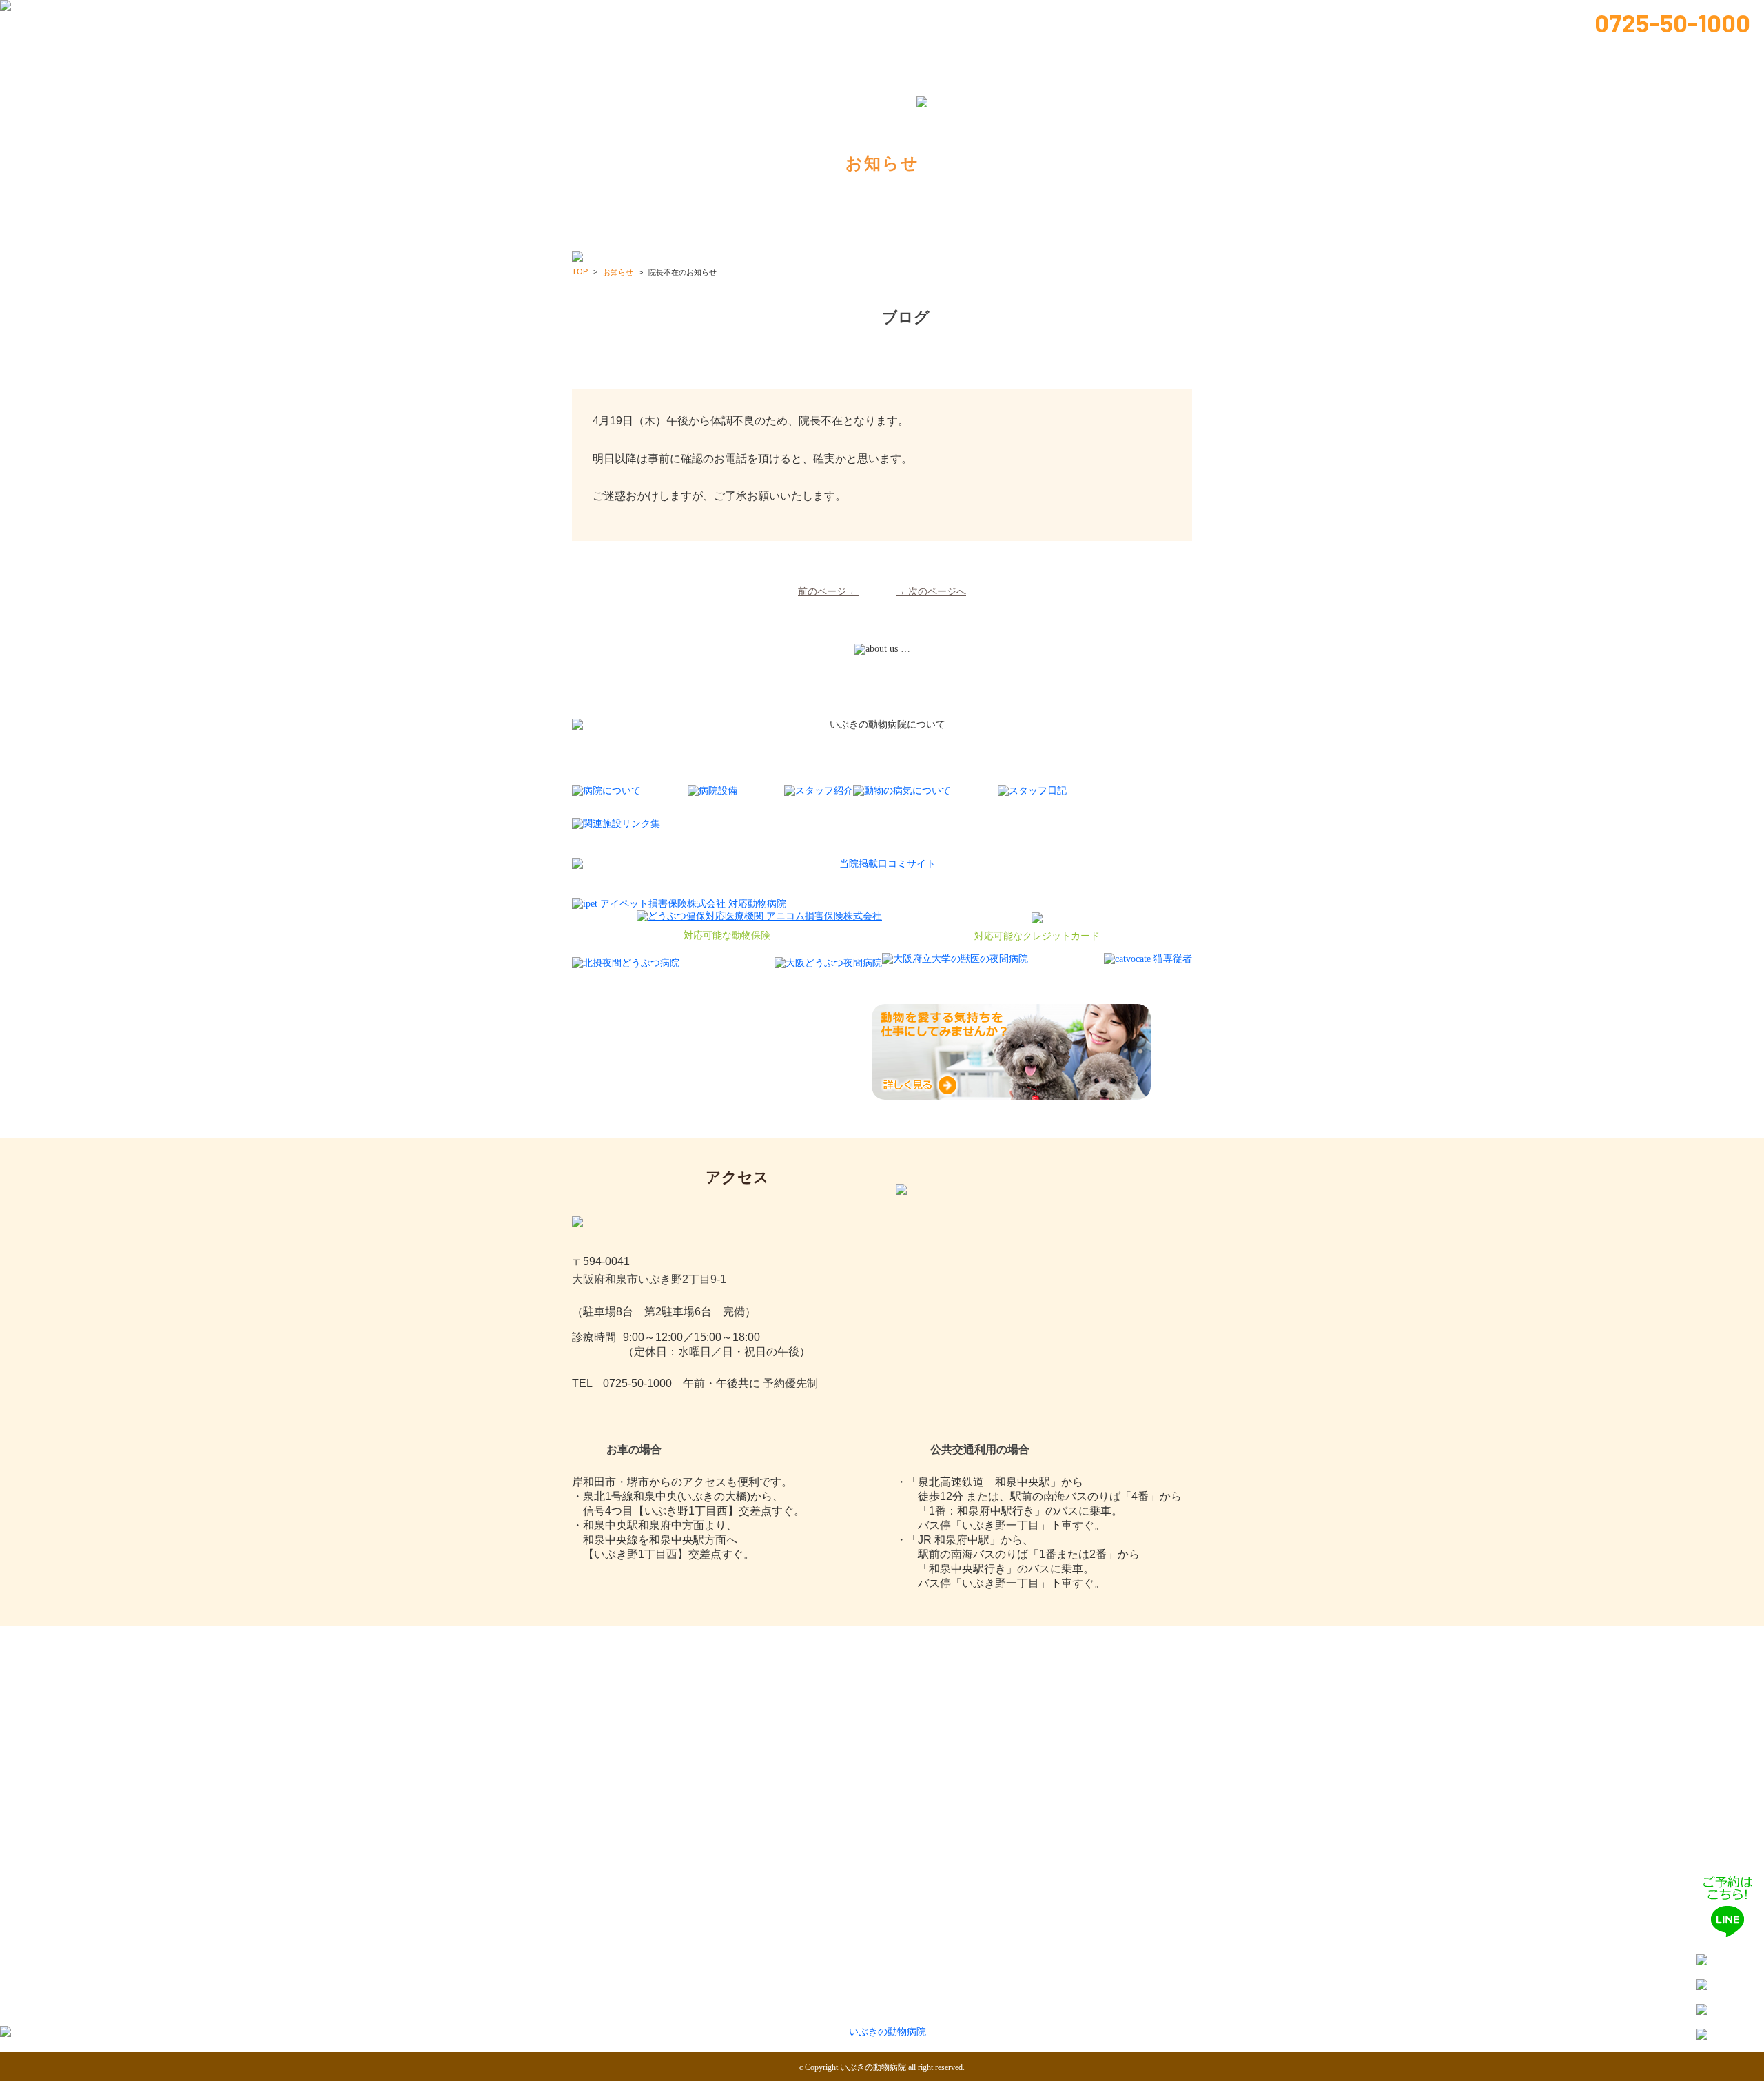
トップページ (624, 15)
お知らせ (1042, 15)
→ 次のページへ (931, 592)
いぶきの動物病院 (873, 2067)
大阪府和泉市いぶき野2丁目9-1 (649, 1279)
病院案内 (734, 15)
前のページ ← (828, 592)
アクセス (1142, 2008)
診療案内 (925, 15)
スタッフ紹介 (830, 15)
